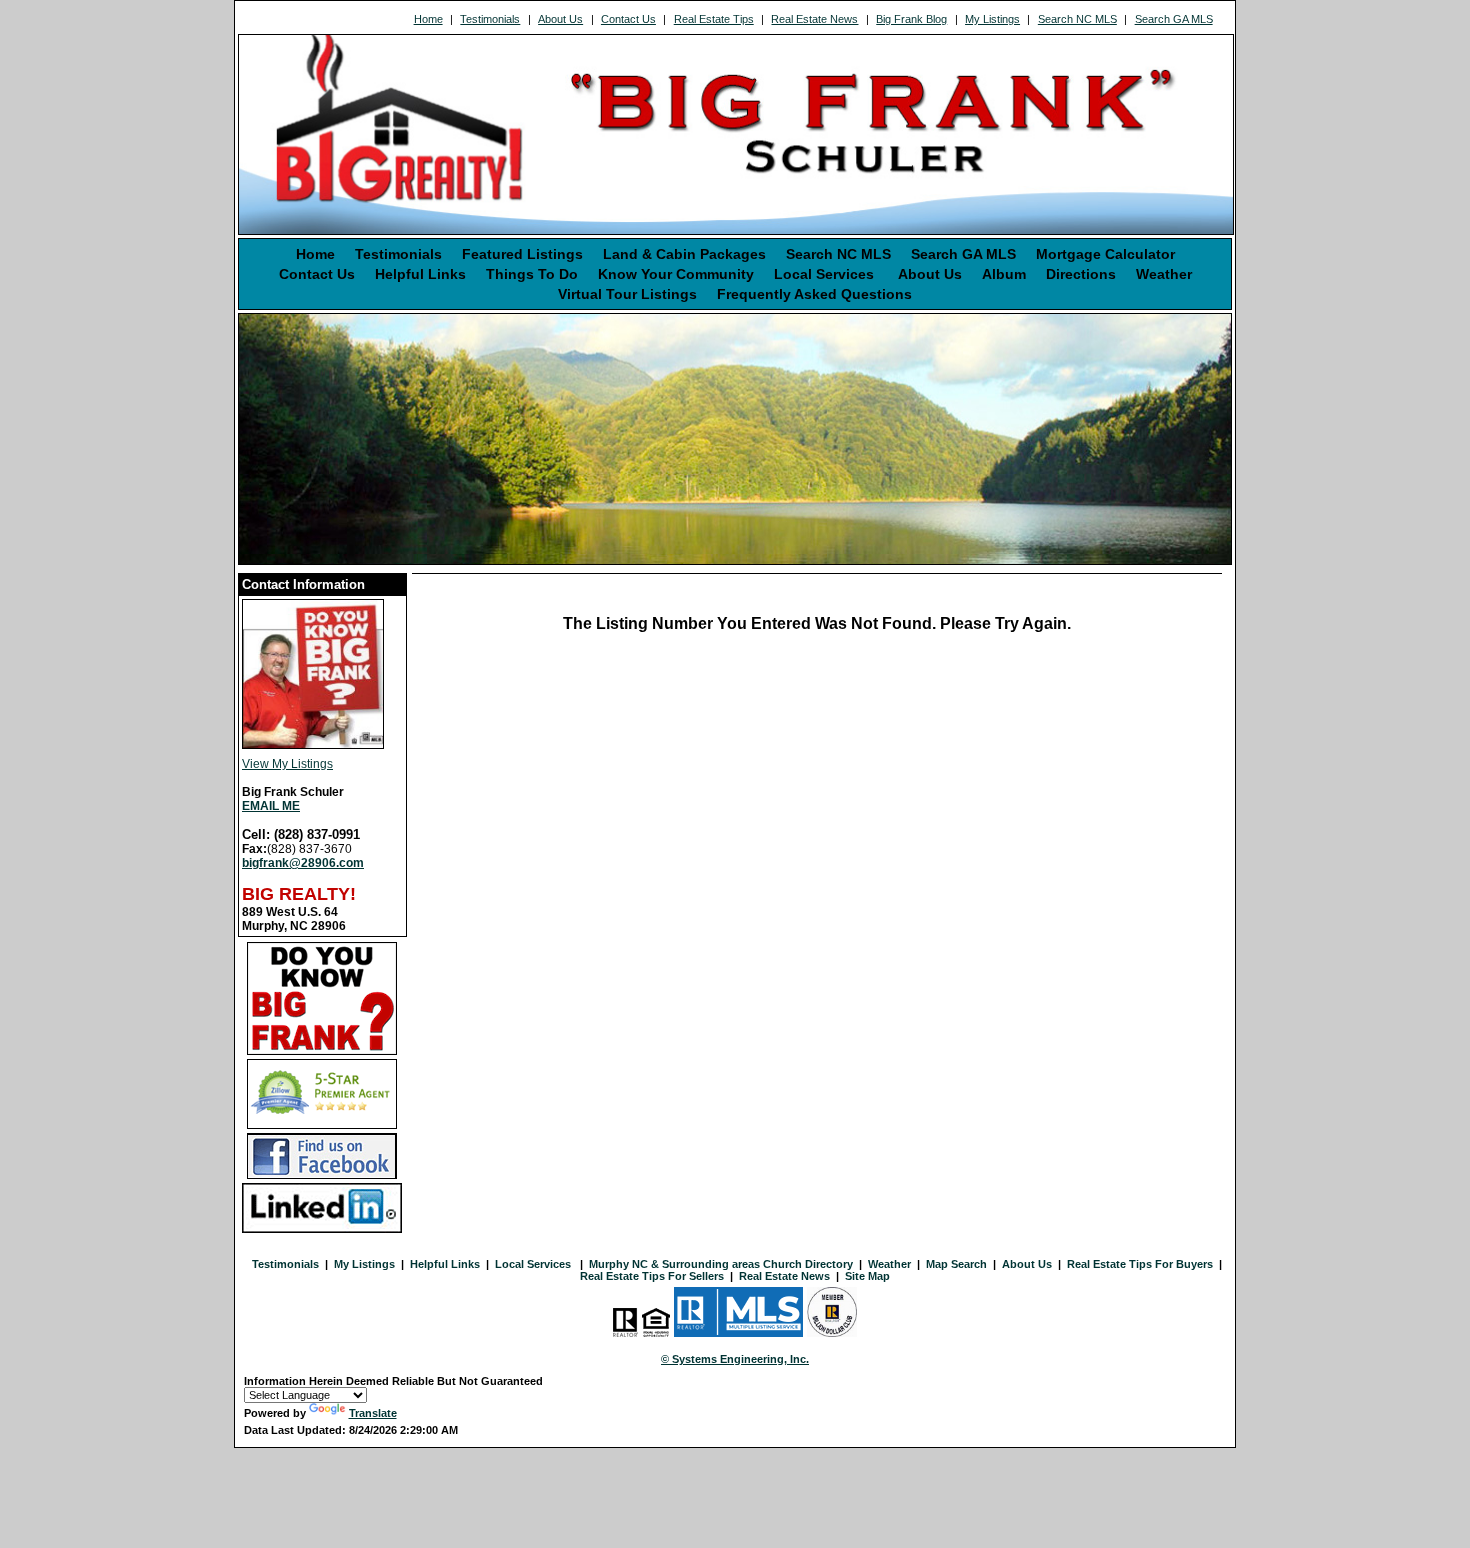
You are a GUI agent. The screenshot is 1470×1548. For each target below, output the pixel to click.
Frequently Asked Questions (814, 294)
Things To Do (532, 274)
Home (428, 19)
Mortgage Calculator (1105, 254)
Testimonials (490, 19)
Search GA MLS (1174, 19)
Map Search (956, 1264)
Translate (373, 1413)
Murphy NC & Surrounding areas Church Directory (721, 1264)
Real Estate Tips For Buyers (1140, 1264)
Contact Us (628, 19)
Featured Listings (522, 254)
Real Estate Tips (714, 19)
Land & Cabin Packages (684, 254)
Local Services (826, 274)
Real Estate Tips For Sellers (652, 1276)
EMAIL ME (271, 806)
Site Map (867, 1276)
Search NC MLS (1077, 19)
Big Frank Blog (911, 19)
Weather (1164, 274)
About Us (560, 19)
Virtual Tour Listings (627, 294)
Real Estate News (814, 19)
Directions (1081, 274)
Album (1004, 274)
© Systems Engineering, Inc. (735, 1359)
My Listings (992, 19)
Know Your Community (676, 274)
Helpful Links (420, 274)
